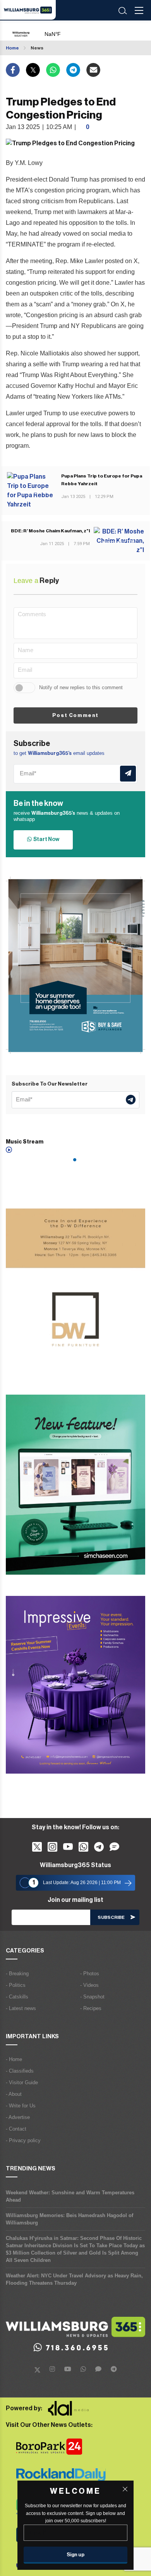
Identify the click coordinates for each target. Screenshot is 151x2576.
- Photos (90, 1974)
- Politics (16, 1985)
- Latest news (21, 2008)
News (37, 48)
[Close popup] (125, 2489)
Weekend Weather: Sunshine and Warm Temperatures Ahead (70, 2196)
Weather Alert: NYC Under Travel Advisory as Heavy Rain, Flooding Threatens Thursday (74, 2279)
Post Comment (75, 715)
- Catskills (17, 1997)
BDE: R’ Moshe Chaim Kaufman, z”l (50, 531)
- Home (14, 2059)
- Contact (16, 2129)
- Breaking (17, 1974)
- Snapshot (92, 1997)
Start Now (45, 839)
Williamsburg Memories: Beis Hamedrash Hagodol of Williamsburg (69, 2219)
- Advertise (18, 2117)
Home (12, 48)
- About (14, 2094)
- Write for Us (21, 2106)
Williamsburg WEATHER (70, 31)
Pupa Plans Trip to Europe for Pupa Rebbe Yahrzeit (102, 480)
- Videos (89, 1985)
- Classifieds (20, 2071)
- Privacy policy (23, 2140)
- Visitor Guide (22, 2082)
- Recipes (91, 2008)
